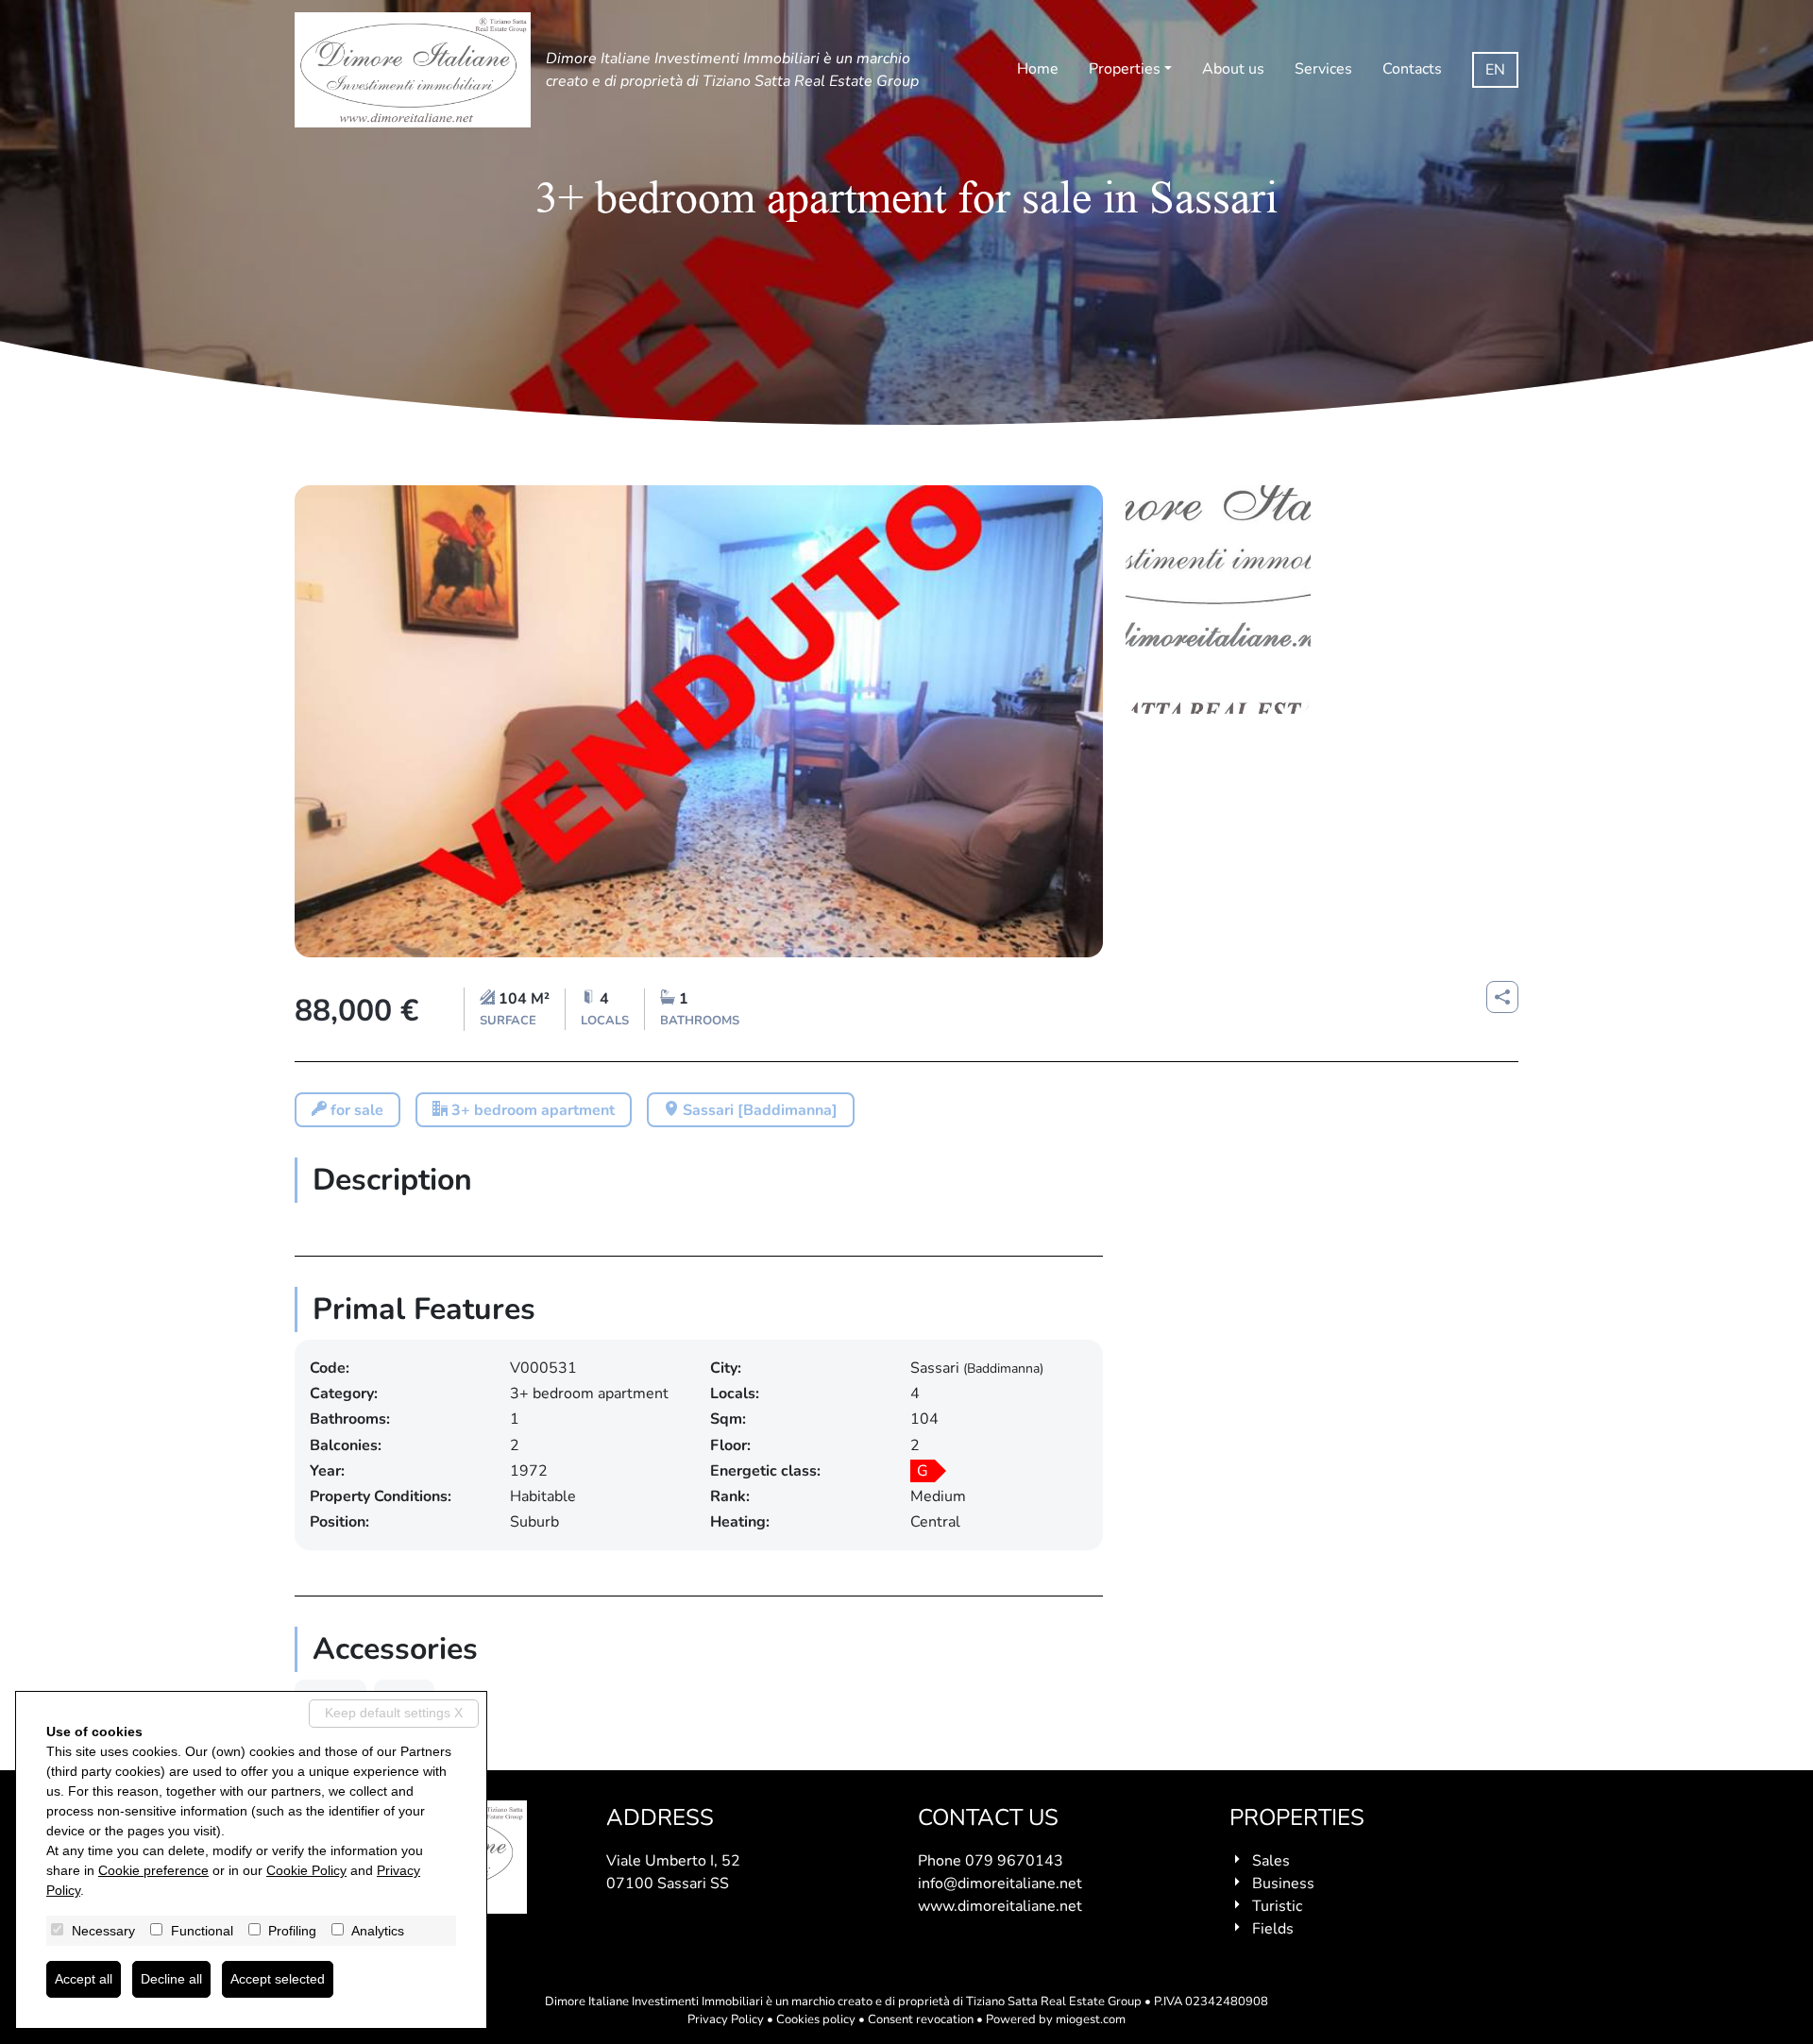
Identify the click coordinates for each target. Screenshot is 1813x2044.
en (1495, 70)
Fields (1273, 1929)
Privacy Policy (726, 2019)
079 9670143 (1014, 1861)
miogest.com (1091, 2019)
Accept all (84, 1979)
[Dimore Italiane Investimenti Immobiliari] (413, 70)
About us (1233, 69)
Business (1283, 1884)
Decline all (171, 1979)
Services (1323, 69)
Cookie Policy (306, 1870)
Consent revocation (921, 2019)
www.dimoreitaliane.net (1000, 1906)
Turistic (1277, 1906)
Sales (1271, 1861)
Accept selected (278, 1979)
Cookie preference (153, 1870)
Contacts (1412, 69)
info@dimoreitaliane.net (1000, 1884)
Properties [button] (1125, 69)
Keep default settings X (394, 1713)
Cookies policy (816, 2019)
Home (1038, 69)
